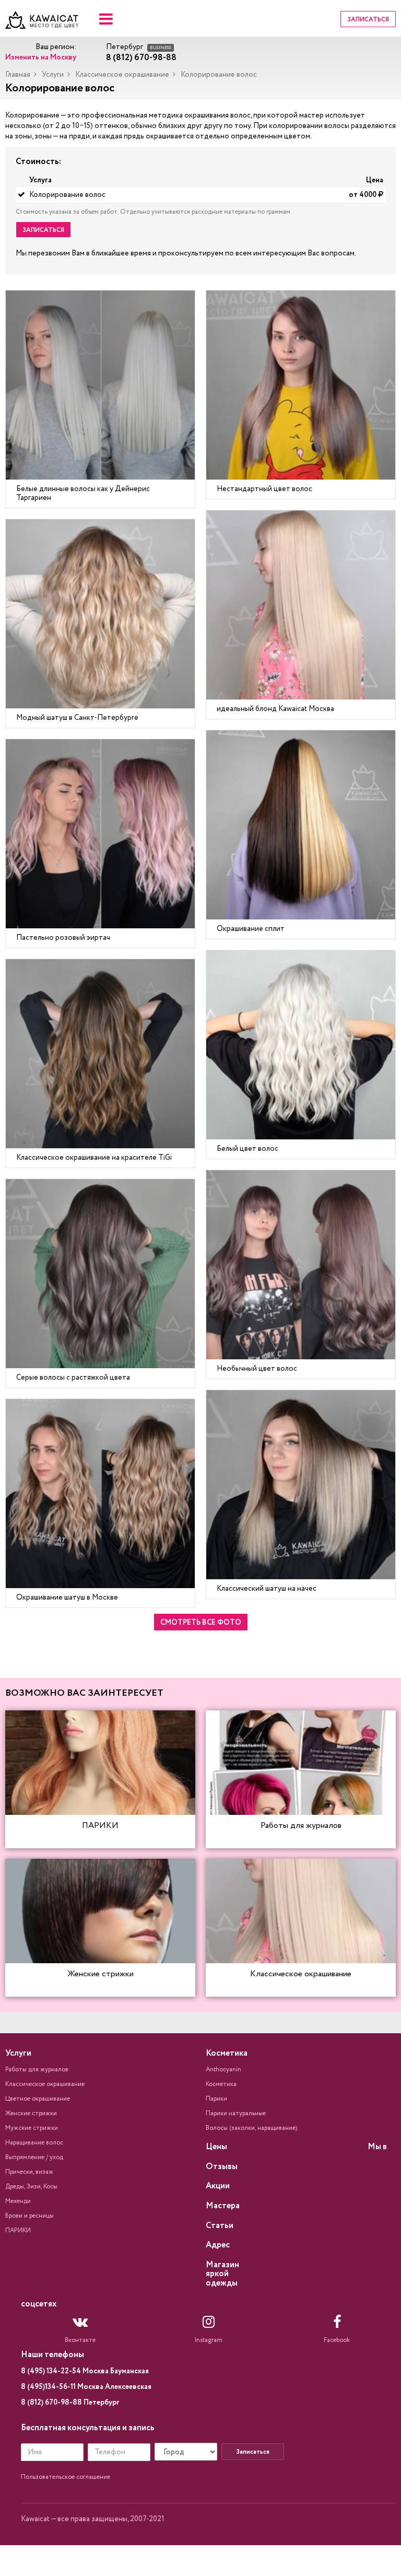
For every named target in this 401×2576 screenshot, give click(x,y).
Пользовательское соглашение (66, 2477)
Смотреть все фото (201, 1623)
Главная (18, 75)
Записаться (368, 20)
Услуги (53, 75)
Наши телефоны (52, 2355)
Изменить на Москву (41, 57)
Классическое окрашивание (122, 75)
